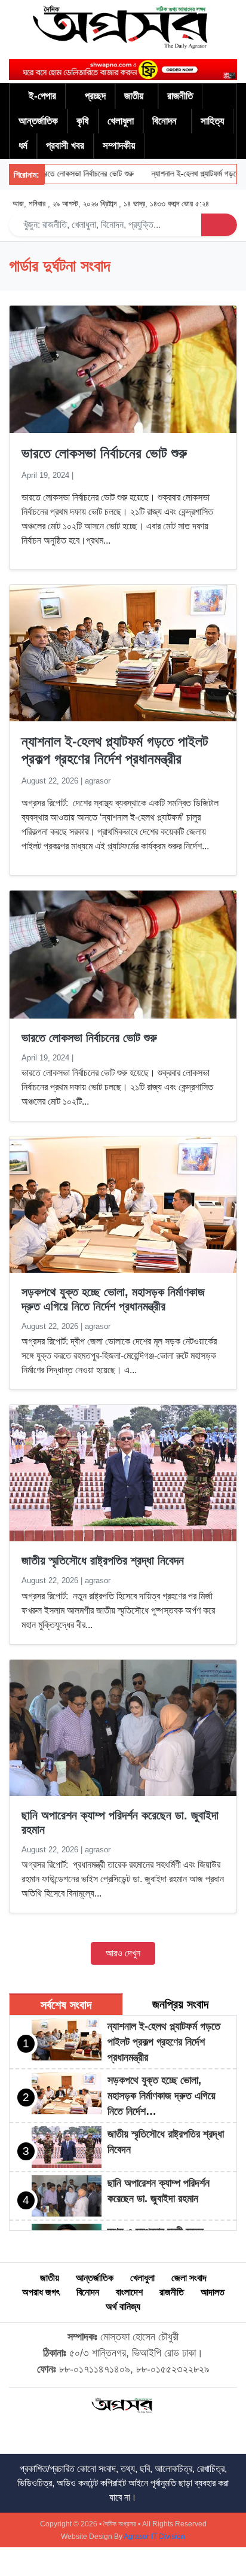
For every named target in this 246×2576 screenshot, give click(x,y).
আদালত (213, 2292)
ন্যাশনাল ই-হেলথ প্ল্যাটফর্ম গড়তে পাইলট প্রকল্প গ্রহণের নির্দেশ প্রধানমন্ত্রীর (115, 750)
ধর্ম (23, 146)
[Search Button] (219, 225)
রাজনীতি (180, 96)
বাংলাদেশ (129, 2292)
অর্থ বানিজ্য (123, 2307)
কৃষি (83, 121)
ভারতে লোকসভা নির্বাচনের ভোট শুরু (68, 174)
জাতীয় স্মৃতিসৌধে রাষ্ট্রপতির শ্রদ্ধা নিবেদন (103, 1560)
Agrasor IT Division (154, 2537)
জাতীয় (134, 96)
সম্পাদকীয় (119, 146)
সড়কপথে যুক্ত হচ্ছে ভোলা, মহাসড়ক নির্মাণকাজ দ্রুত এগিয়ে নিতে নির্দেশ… (162, 2096)
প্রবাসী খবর (65, 146)
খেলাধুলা (121, 121)
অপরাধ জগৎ (41, 2292)
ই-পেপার (42, 96)
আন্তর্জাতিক (38, 121)
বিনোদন (164, 121)
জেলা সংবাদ (189, 2278)
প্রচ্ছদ (95, 96)
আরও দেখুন (123, 1953)
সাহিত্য (212, 121)
